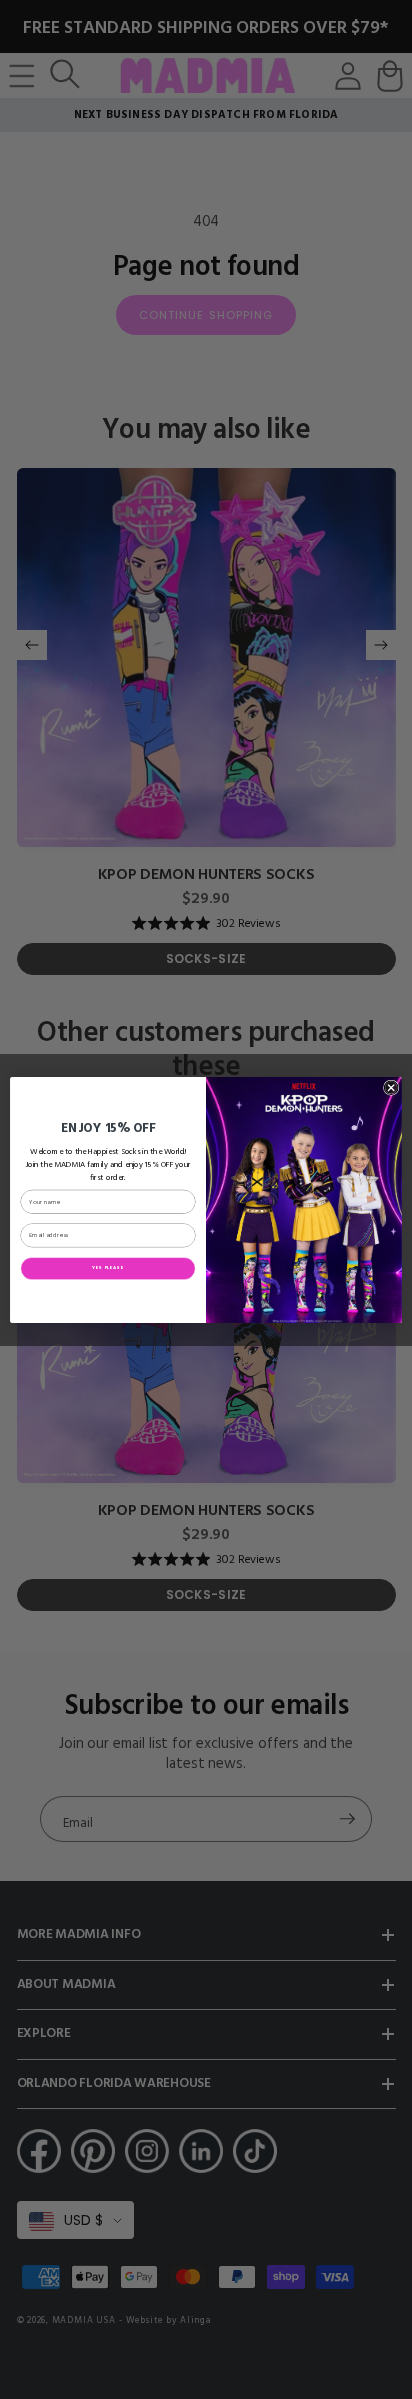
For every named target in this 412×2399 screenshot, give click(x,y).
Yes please (107, 1267)
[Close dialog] (391, 1087)
